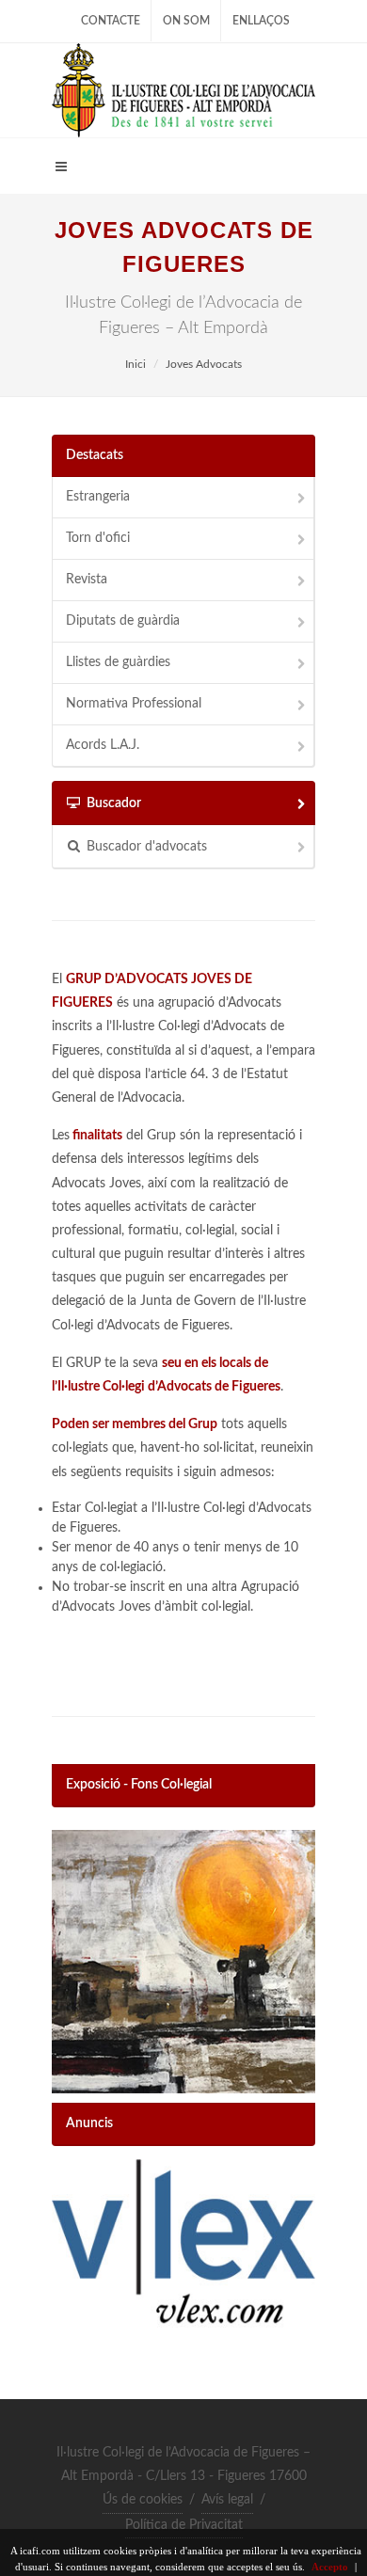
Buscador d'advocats (147, 847)
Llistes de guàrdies (118, 662)
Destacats (95, 455)
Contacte (111, 21)
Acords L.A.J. (103, 745)
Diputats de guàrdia (123, 621)
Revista (87, 580)
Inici (136, 364)
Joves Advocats (204, 364)
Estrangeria (98, 497)
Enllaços (261, 21)
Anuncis (89, 2123)
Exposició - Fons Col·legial (139, 1785)
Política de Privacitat (184, 2525)
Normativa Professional (134, 704)
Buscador (114, 803)
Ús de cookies (143, 2500)
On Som (186, 21)
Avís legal (227, 2500)
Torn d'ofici (98, 538)
